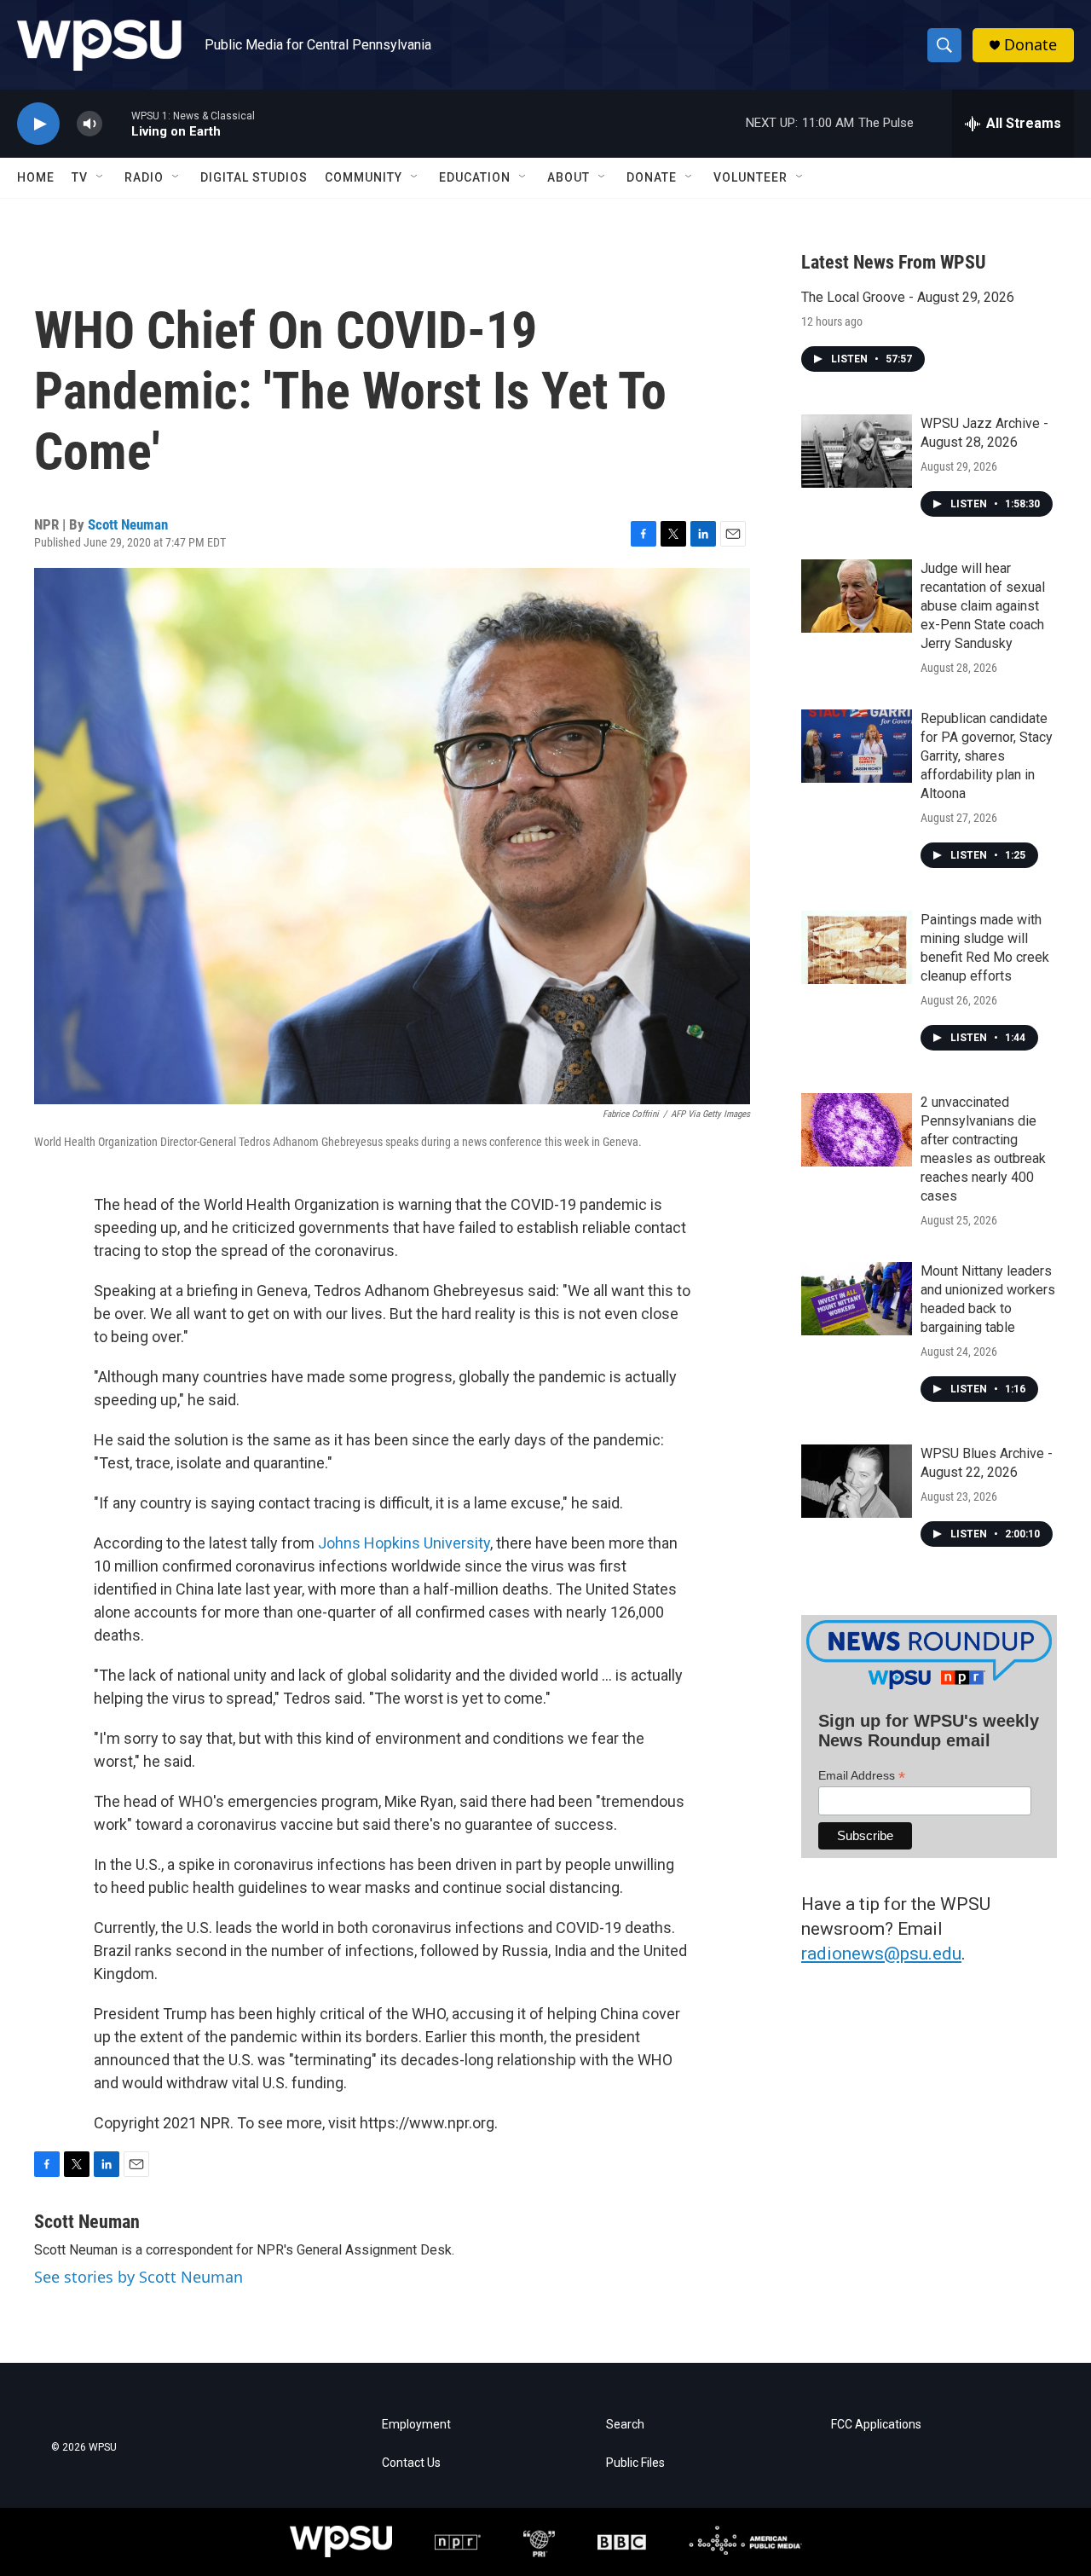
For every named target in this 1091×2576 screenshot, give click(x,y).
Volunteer (750, 177)
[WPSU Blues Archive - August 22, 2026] (857, 1481)
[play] (38, 124)
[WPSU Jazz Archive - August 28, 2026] (857, 451)
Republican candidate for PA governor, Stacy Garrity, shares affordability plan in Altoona (987, 756)
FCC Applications (876, 2425)
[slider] (117, 123)
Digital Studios (254, 177)
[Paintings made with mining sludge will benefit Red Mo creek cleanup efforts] (857, 947)
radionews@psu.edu (881, 1954)
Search (625, 2425)
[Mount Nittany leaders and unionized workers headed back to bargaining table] (857, 1299)
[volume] (89, 124)
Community (364, 177)
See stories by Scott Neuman (139, 2277)
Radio (144, 177)
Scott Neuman (128, 524)
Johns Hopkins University (404, 1543)
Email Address (862, 1776)
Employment (416, 2425)
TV (80, 177)
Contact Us (411, 2463)
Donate (1030, 45)
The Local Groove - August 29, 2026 (908, 297)
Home (36, 177)
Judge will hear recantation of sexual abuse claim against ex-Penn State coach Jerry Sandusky (983, 606)
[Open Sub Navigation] (101, 177)
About (569, 177)
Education (475, 177)
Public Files (635, 2463)
